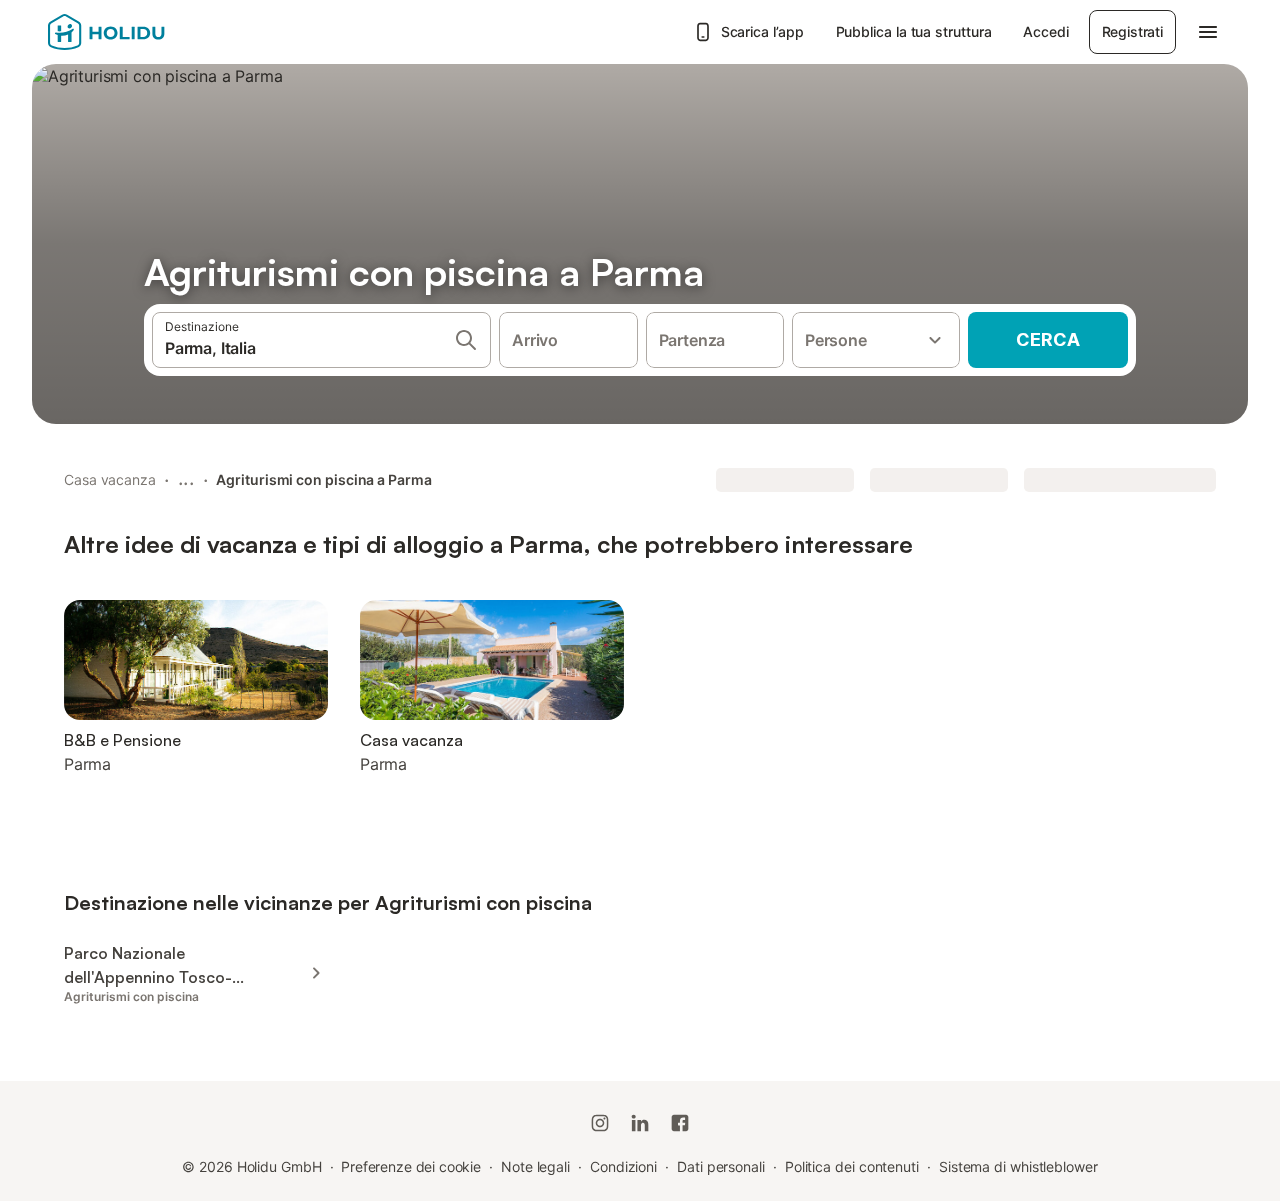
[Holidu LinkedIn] (640, 1123)
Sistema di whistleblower (1018, 1166)
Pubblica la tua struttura (914, 31)
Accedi (1045, 31)
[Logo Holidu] (147, 32)
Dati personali (721, 1166)
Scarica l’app (762, 31)
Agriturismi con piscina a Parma (323, 479)
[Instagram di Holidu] (600, 1123)
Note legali (535, 1166)
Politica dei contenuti (852, 1166)
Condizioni (623, 1166)
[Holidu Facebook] (680, 1123)
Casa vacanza (110, 479)
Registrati (1132, 31)
